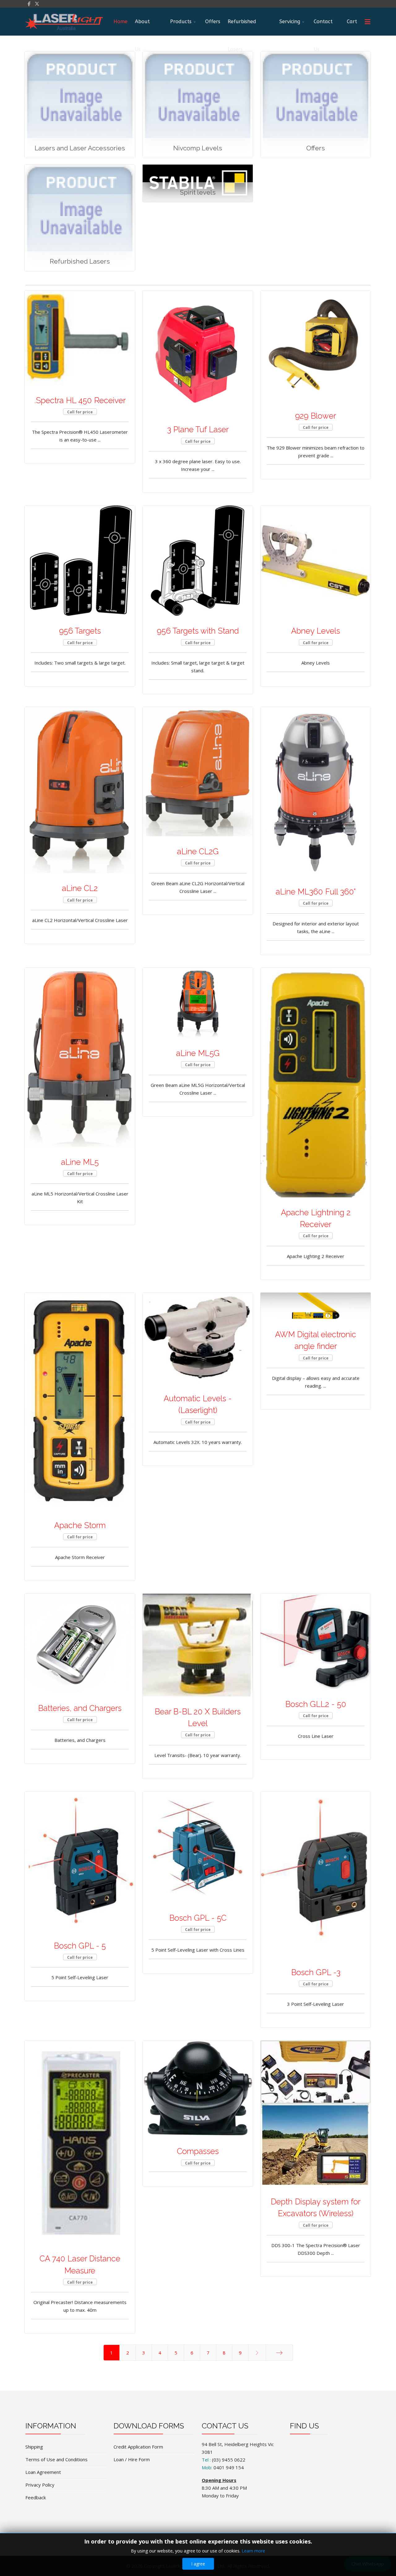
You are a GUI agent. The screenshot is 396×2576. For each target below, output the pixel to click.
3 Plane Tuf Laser (198, 429)
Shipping (34, 2447)
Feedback (36, 2497)
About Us (142, 27)
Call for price (80, 412)
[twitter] (37, 4)
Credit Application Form (138, 2447)
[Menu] (368, 22)
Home (121, 22)
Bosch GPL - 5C (198, 1918)
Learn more (253, 2551)
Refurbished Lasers (242, 27)
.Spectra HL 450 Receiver (80, 400)
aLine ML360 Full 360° (316, 892)
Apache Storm (80, 1525)
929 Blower (316, 416)
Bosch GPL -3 (316, 1972)
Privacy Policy (40, 2485)
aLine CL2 (80, 888)
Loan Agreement (43, 2472)
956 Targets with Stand (198, 631)
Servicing (290, 22)
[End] (279, 2353)
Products (181, 22)
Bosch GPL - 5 (80, 1946)
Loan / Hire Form (132, 2459)
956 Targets (80, 631)
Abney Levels (316, 631)
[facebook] (29, 4)
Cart (352, 22)
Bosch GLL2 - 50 (316, 1704)
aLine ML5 (80, 1162)
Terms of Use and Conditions (56, 2459)
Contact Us (323, 27)
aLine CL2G (198, 851)
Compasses (198, 2151)
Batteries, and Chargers (80, 1708)
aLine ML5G (198, 1053)
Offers (213, 22)
